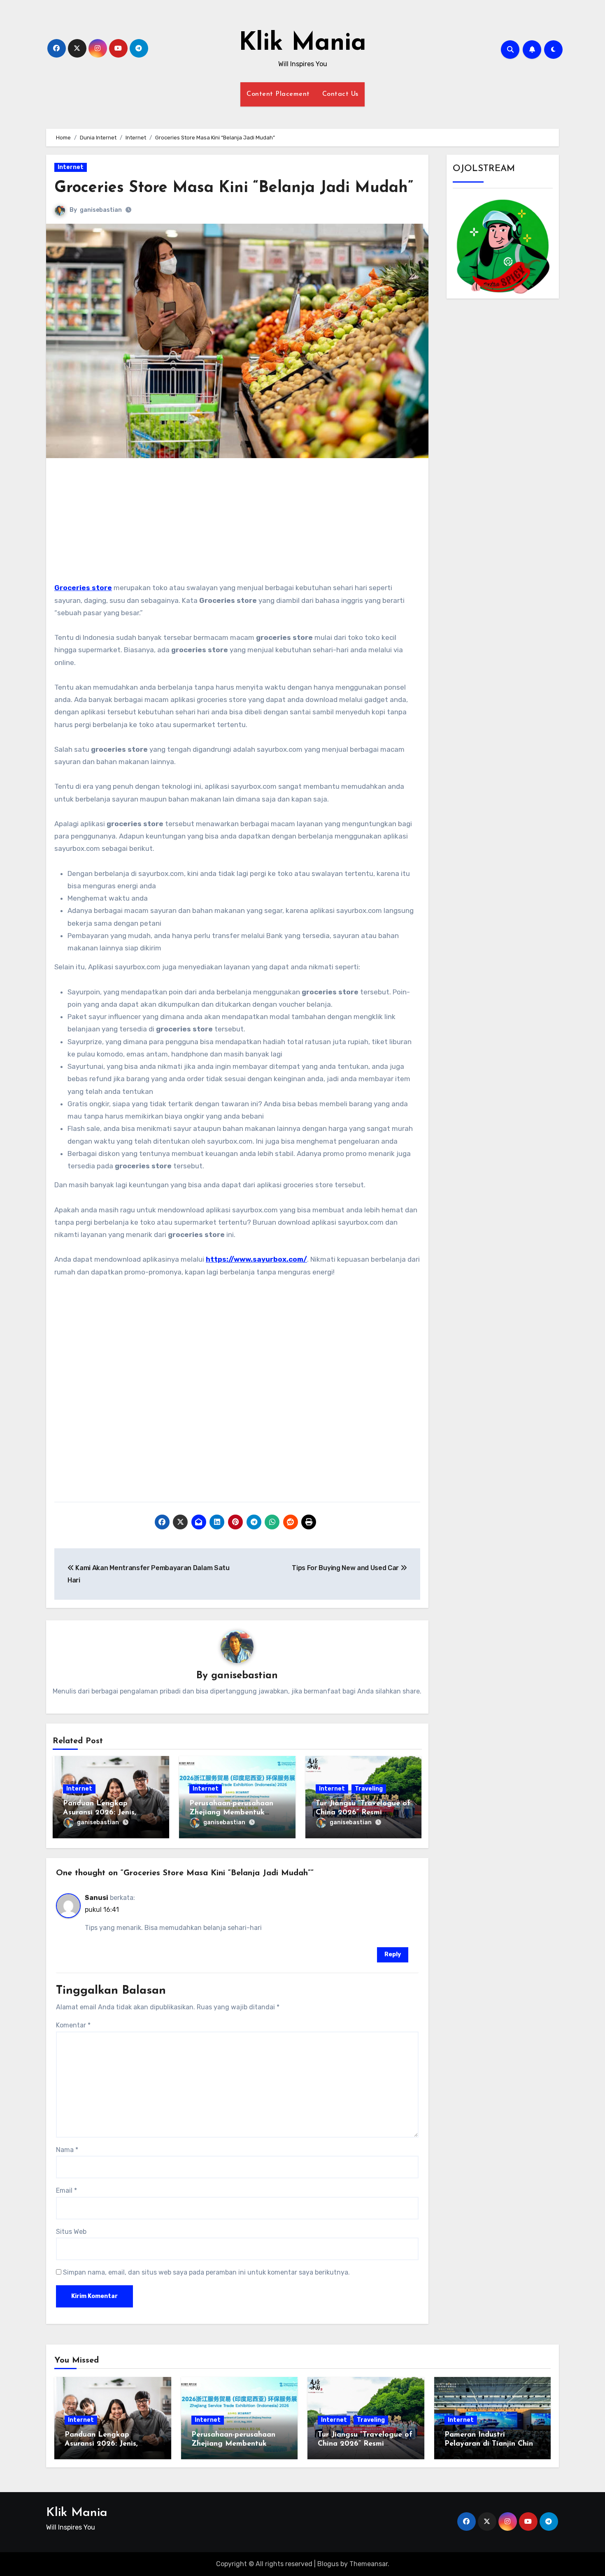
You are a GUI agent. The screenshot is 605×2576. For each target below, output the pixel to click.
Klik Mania (302, 44)
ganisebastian (101, 210)
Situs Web (71, 2232)
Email (66, 2190)
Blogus (328, 2564)
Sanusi (97, 1898)
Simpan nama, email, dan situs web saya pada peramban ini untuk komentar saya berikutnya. (206, 2272)
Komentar (73, 2025)
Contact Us (340, 94)
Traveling (369, 1789)
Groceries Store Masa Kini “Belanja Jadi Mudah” (234, 188)
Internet (71, 167)
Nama (67, 2150)
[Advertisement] (239, 524)
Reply (393, 1954)
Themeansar (369, 2564)
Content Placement (278, 94)
